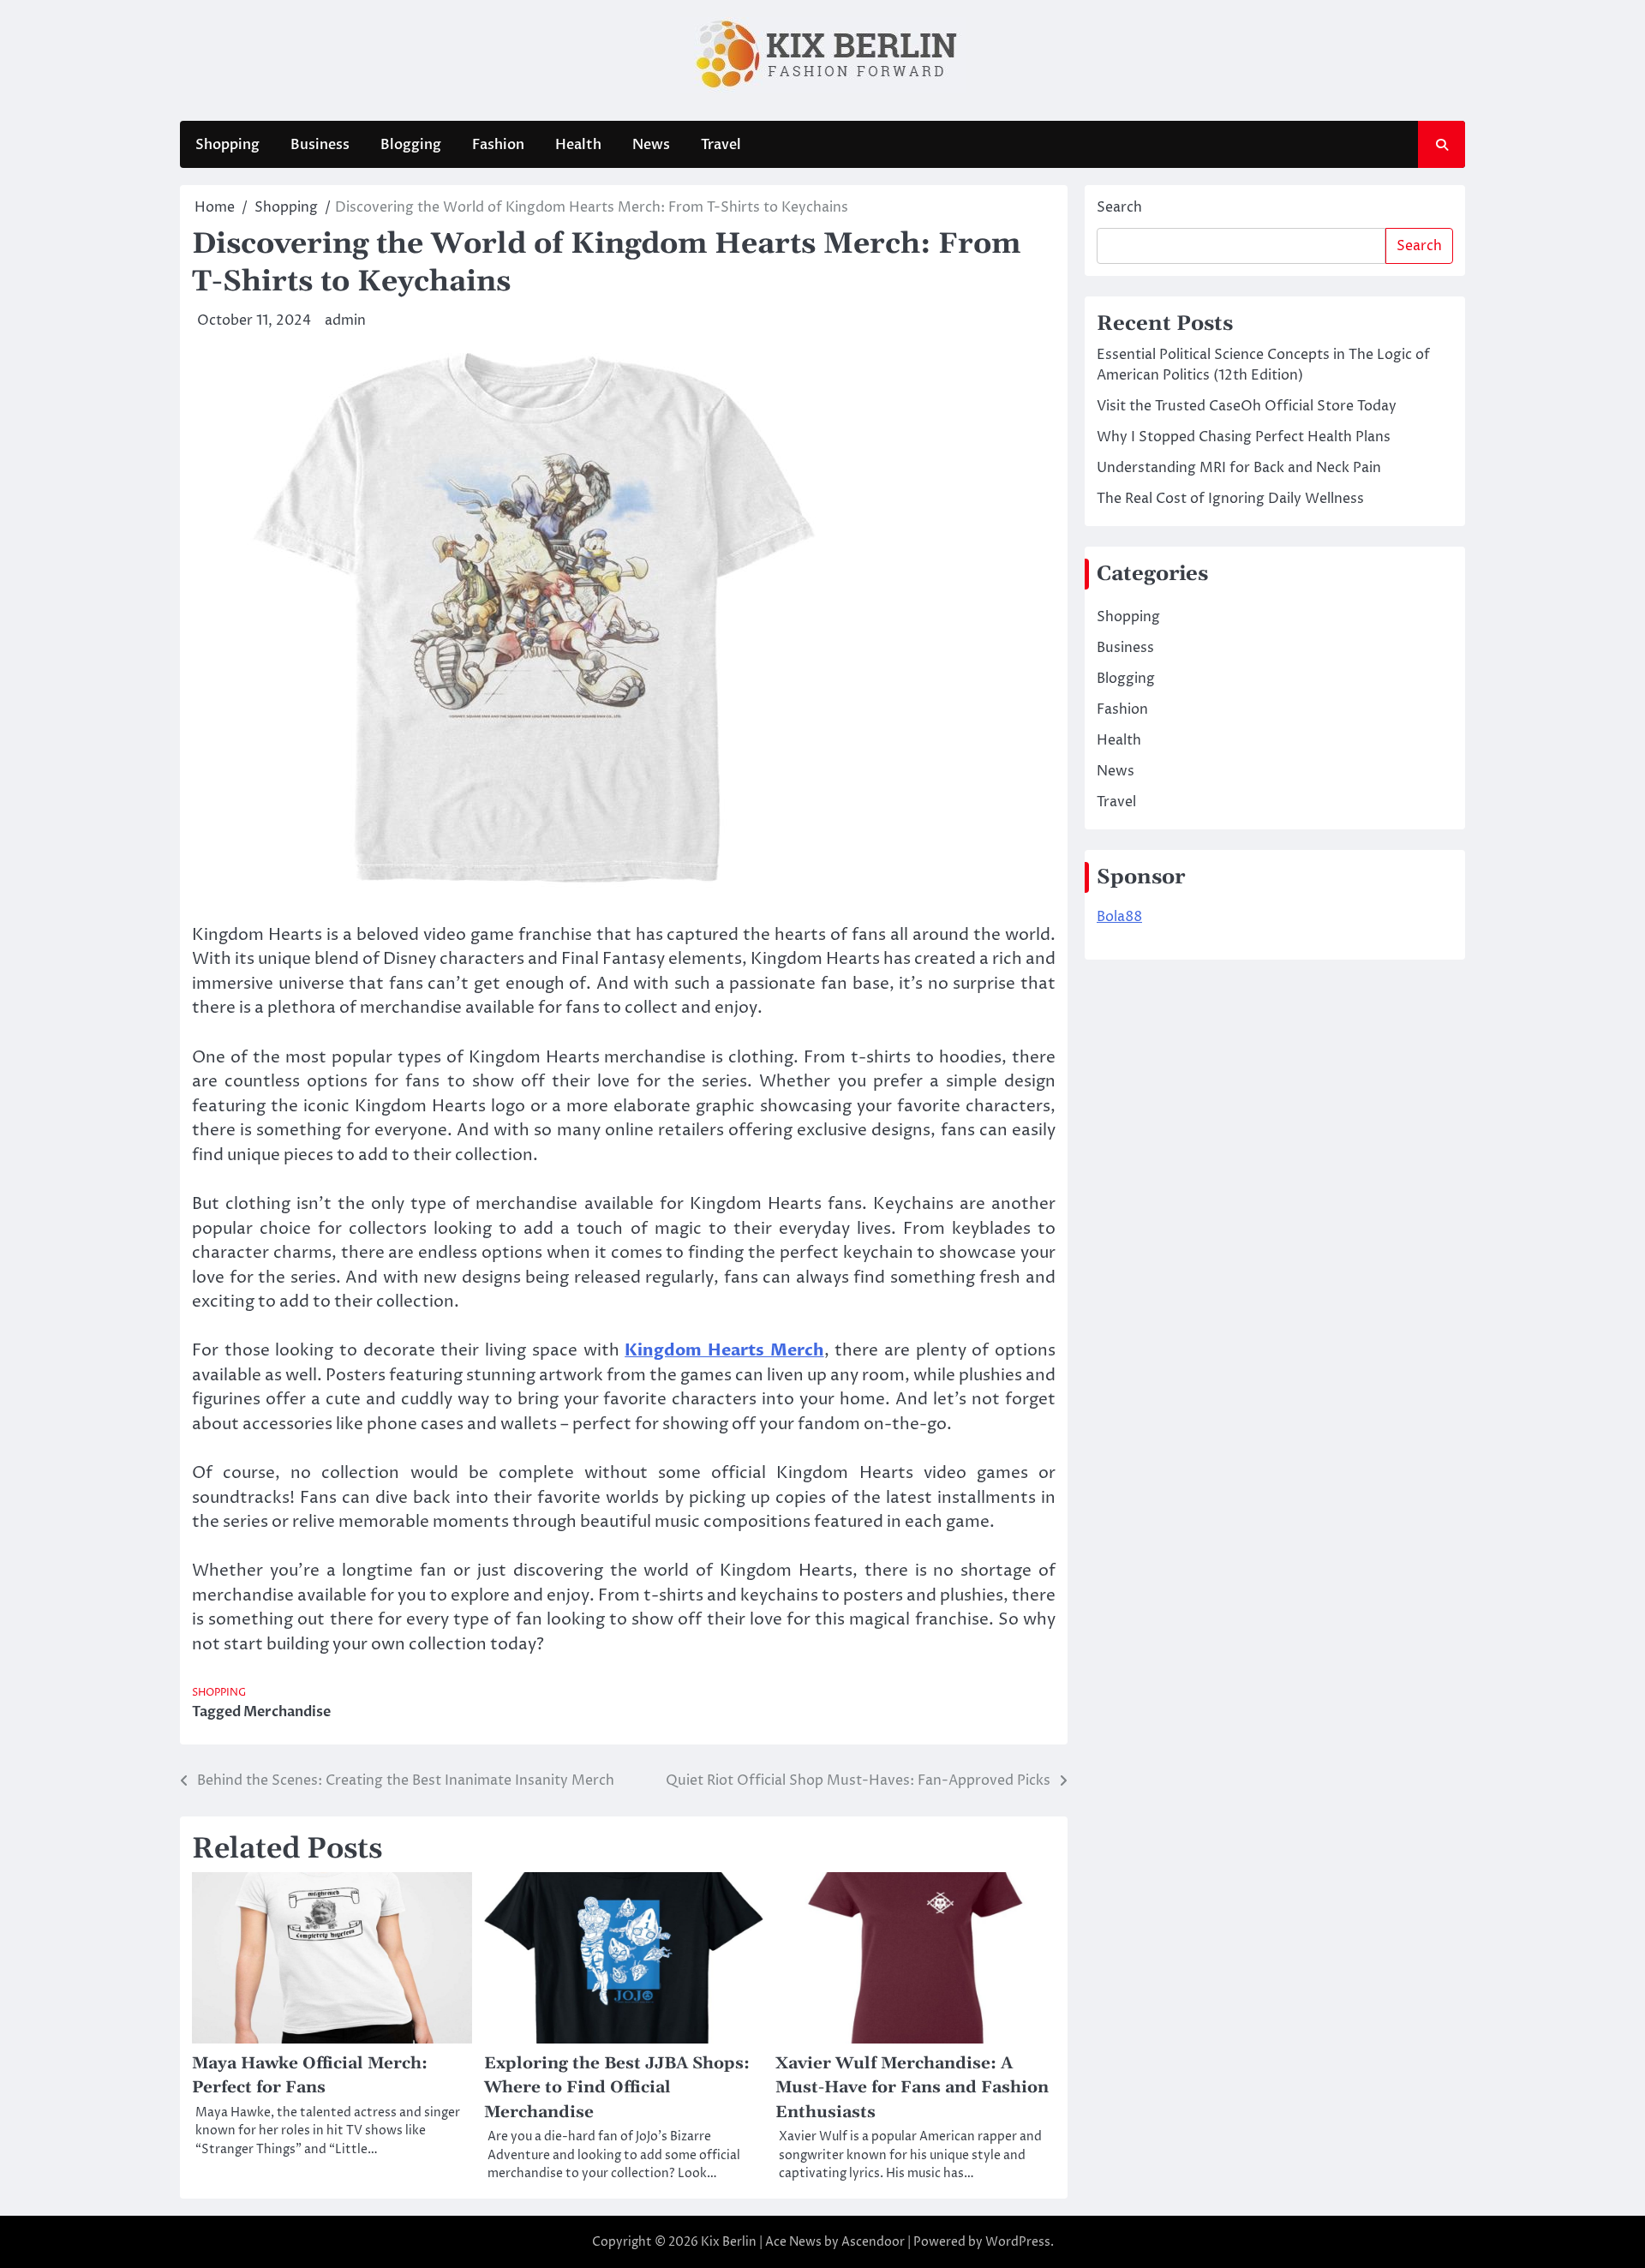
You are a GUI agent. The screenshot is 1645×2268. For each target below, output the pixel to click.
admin (345, 320)
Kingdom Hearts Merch (724, 1350)
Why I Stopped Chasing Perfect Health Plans (1244, 437)
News (651, 145)
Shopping (227, 145)
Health (578, 145)
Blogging (411, 145)
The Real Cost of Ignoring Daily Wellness (1230, 499)
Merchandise (287, 1712)
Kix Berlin (729, 2242)
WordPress (1018, 2242)
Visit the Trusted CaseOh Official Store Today (1247, 406)
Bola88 (1119, 917)
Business (320, 145)
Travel (721, 145)
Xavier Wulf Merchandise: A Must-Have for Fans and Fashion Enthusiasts (912, 2088)
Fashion (498, 145)
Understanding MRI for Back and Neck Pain (1239, 468)
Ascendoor (873, 2242)
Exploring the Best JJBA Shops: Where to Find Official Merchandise (617, 2088)
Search (1119, 207)
